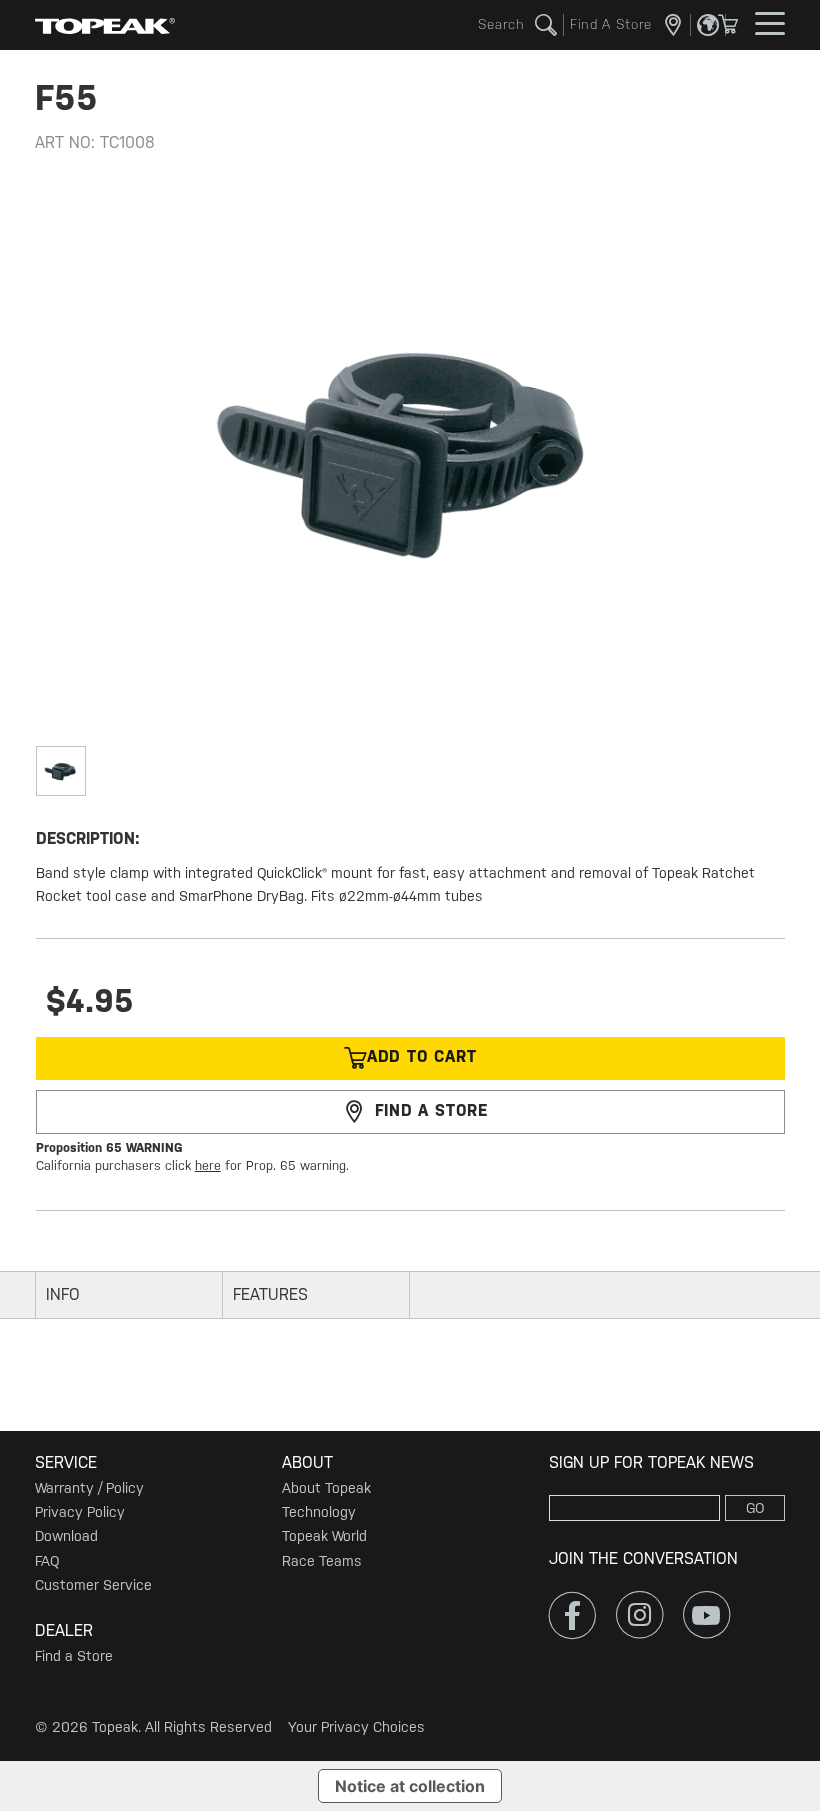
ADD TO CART (422, 1057)
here (208, 1165)
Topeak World (324, 1536)
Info (63, 1294)
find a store (431, 1110)
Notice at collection (410, 1786)
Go (755, 1508)
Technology (319, 1512)
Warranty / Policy (89, 1488)
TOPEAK (105, 25)
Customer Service (93, 1585)
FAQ (47, 1561)
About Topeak (326, 1488)
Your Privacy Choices (356, 1727)
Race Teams (322, 1561)
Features (270, 1294)
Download (66, 1536)
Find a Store (74, 1656)
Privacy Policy (80, 1512)
